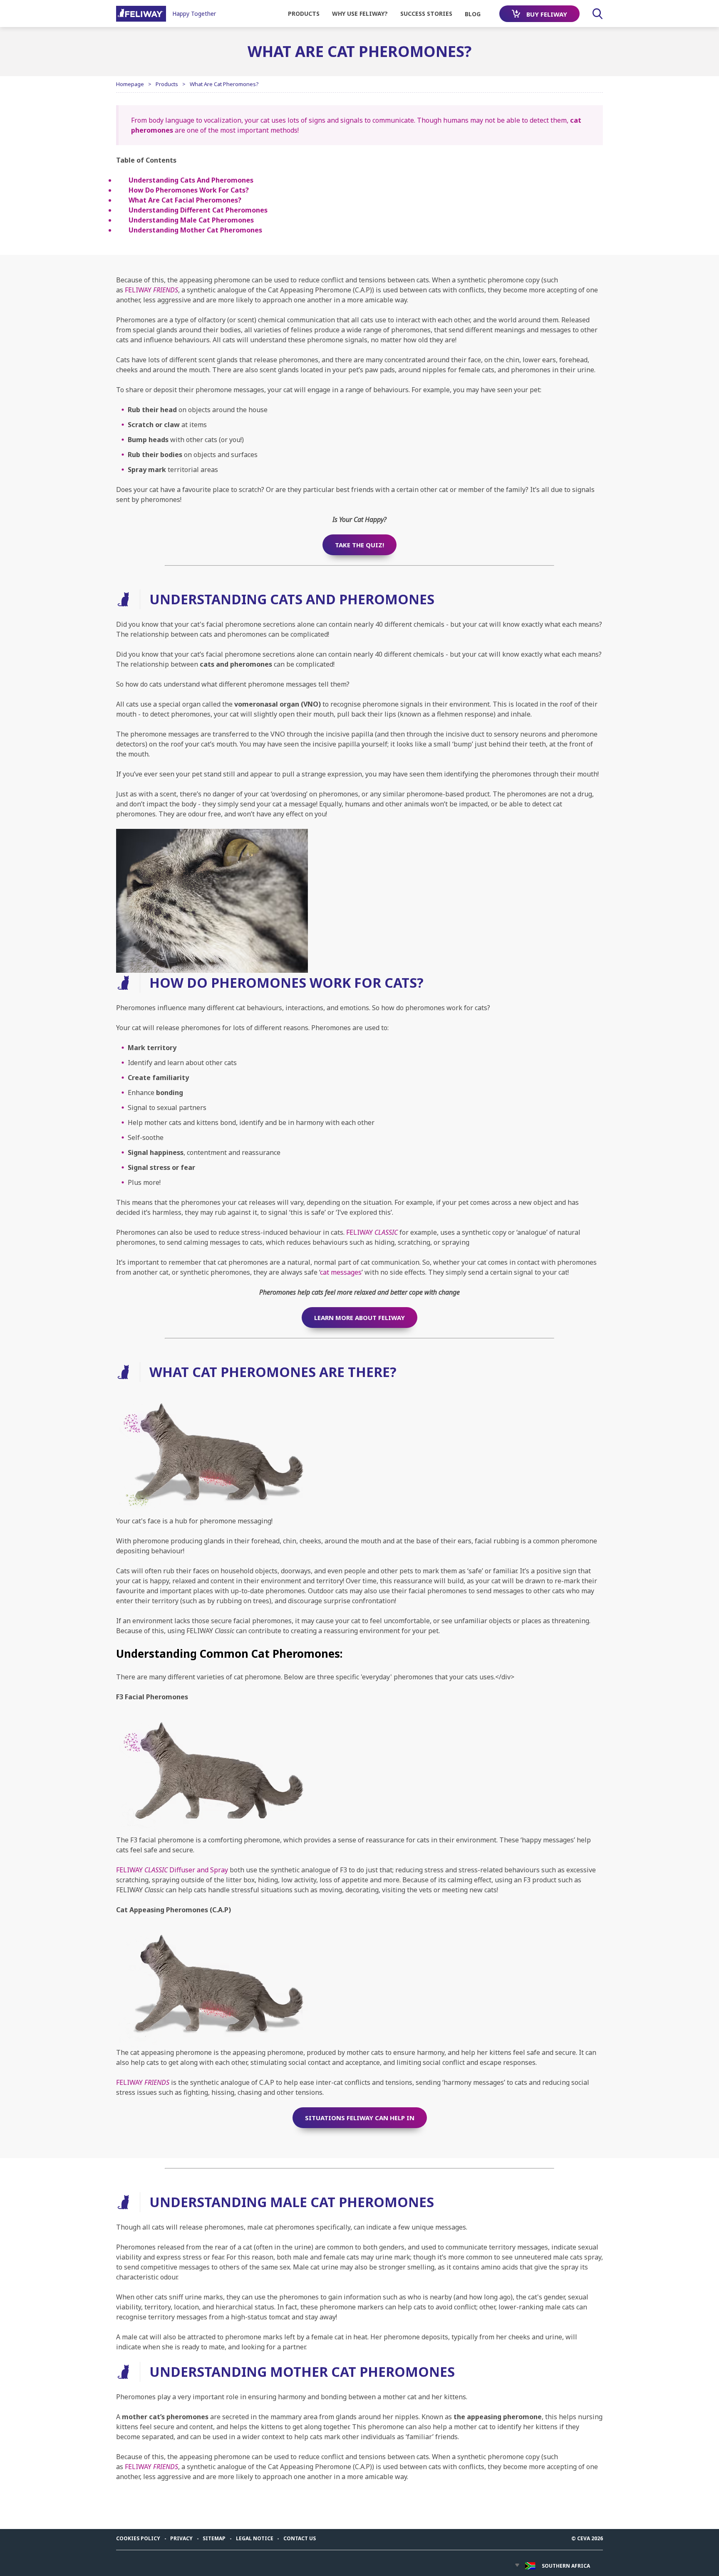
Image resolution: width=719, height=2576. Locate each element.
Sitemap (214, 2538)
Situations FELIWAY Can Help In (360, 2118)
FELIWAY (151, 290)
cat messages (341, 1272)
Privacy (181, 2538)
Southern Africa (566, 2566)
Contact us (300, 2538)
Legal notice (255, 2538)
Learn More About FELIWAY (359, 1318)
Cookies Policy (138, 2538)
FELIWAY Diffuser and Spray (172, 1870)
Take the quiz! (359, 545)
